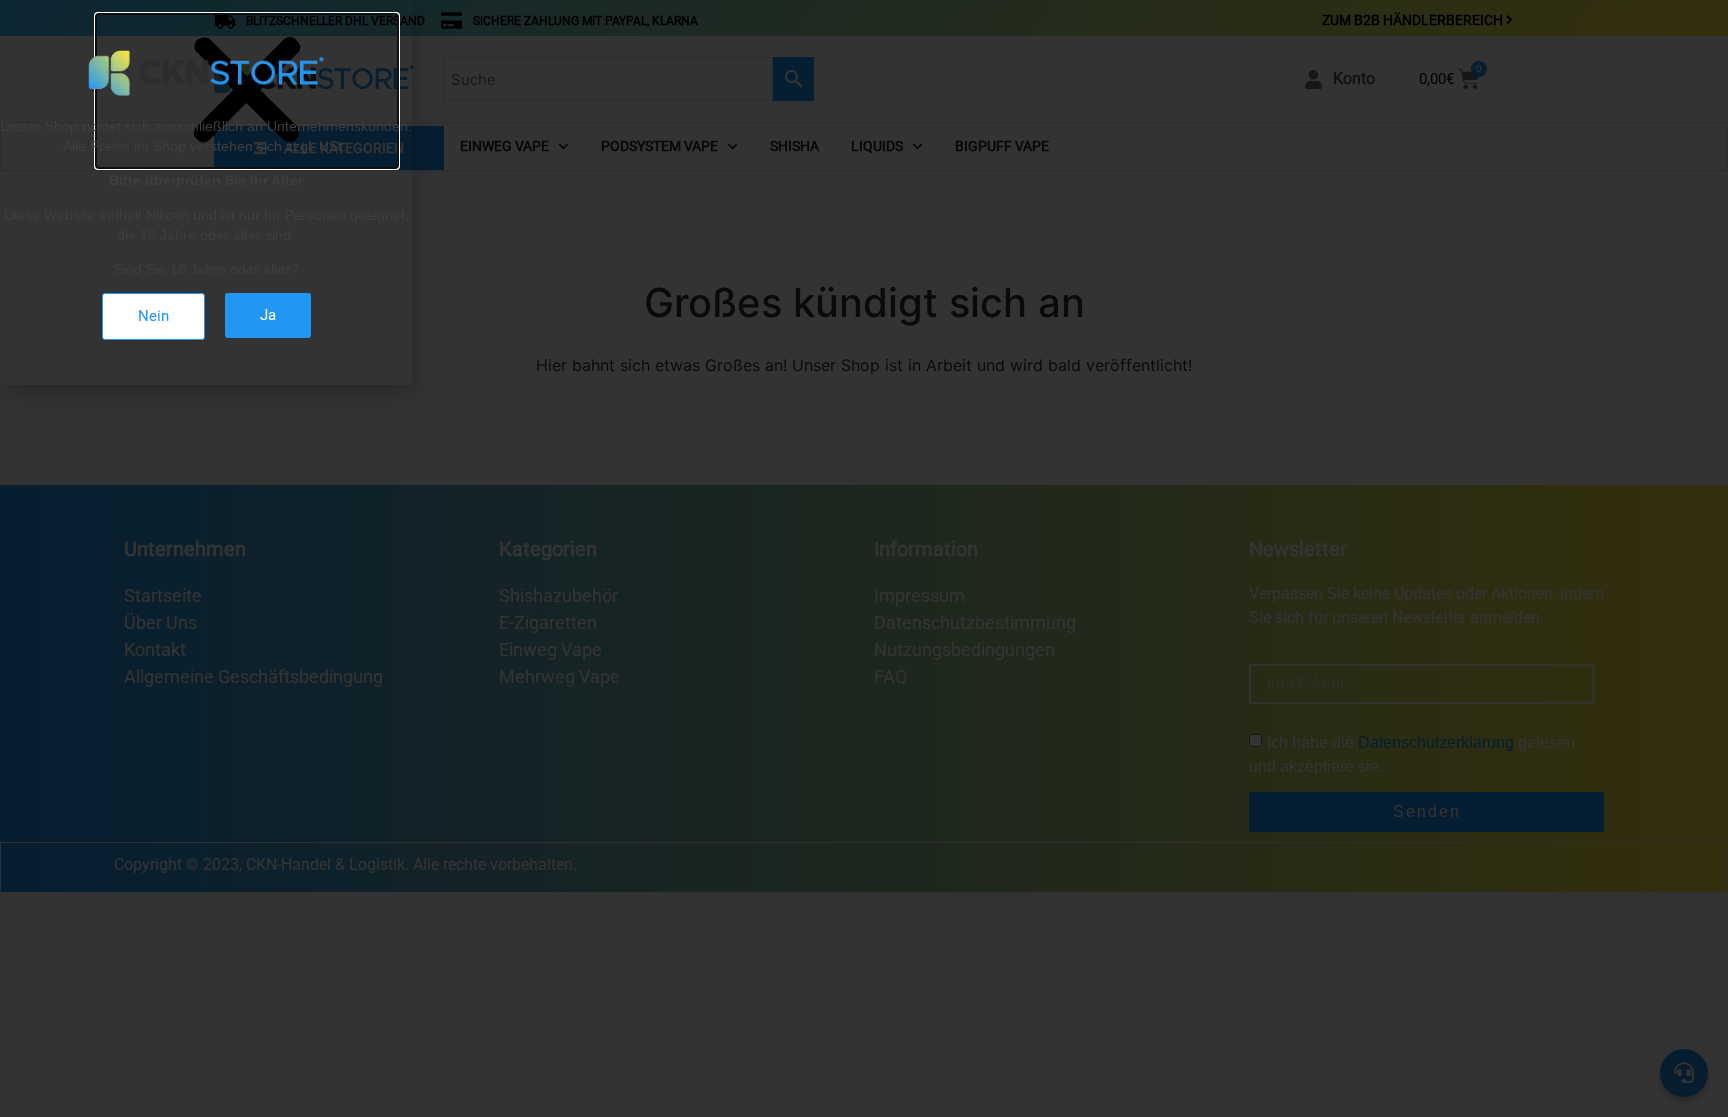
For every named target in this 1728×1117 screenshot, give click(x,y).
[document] (864, 558)
